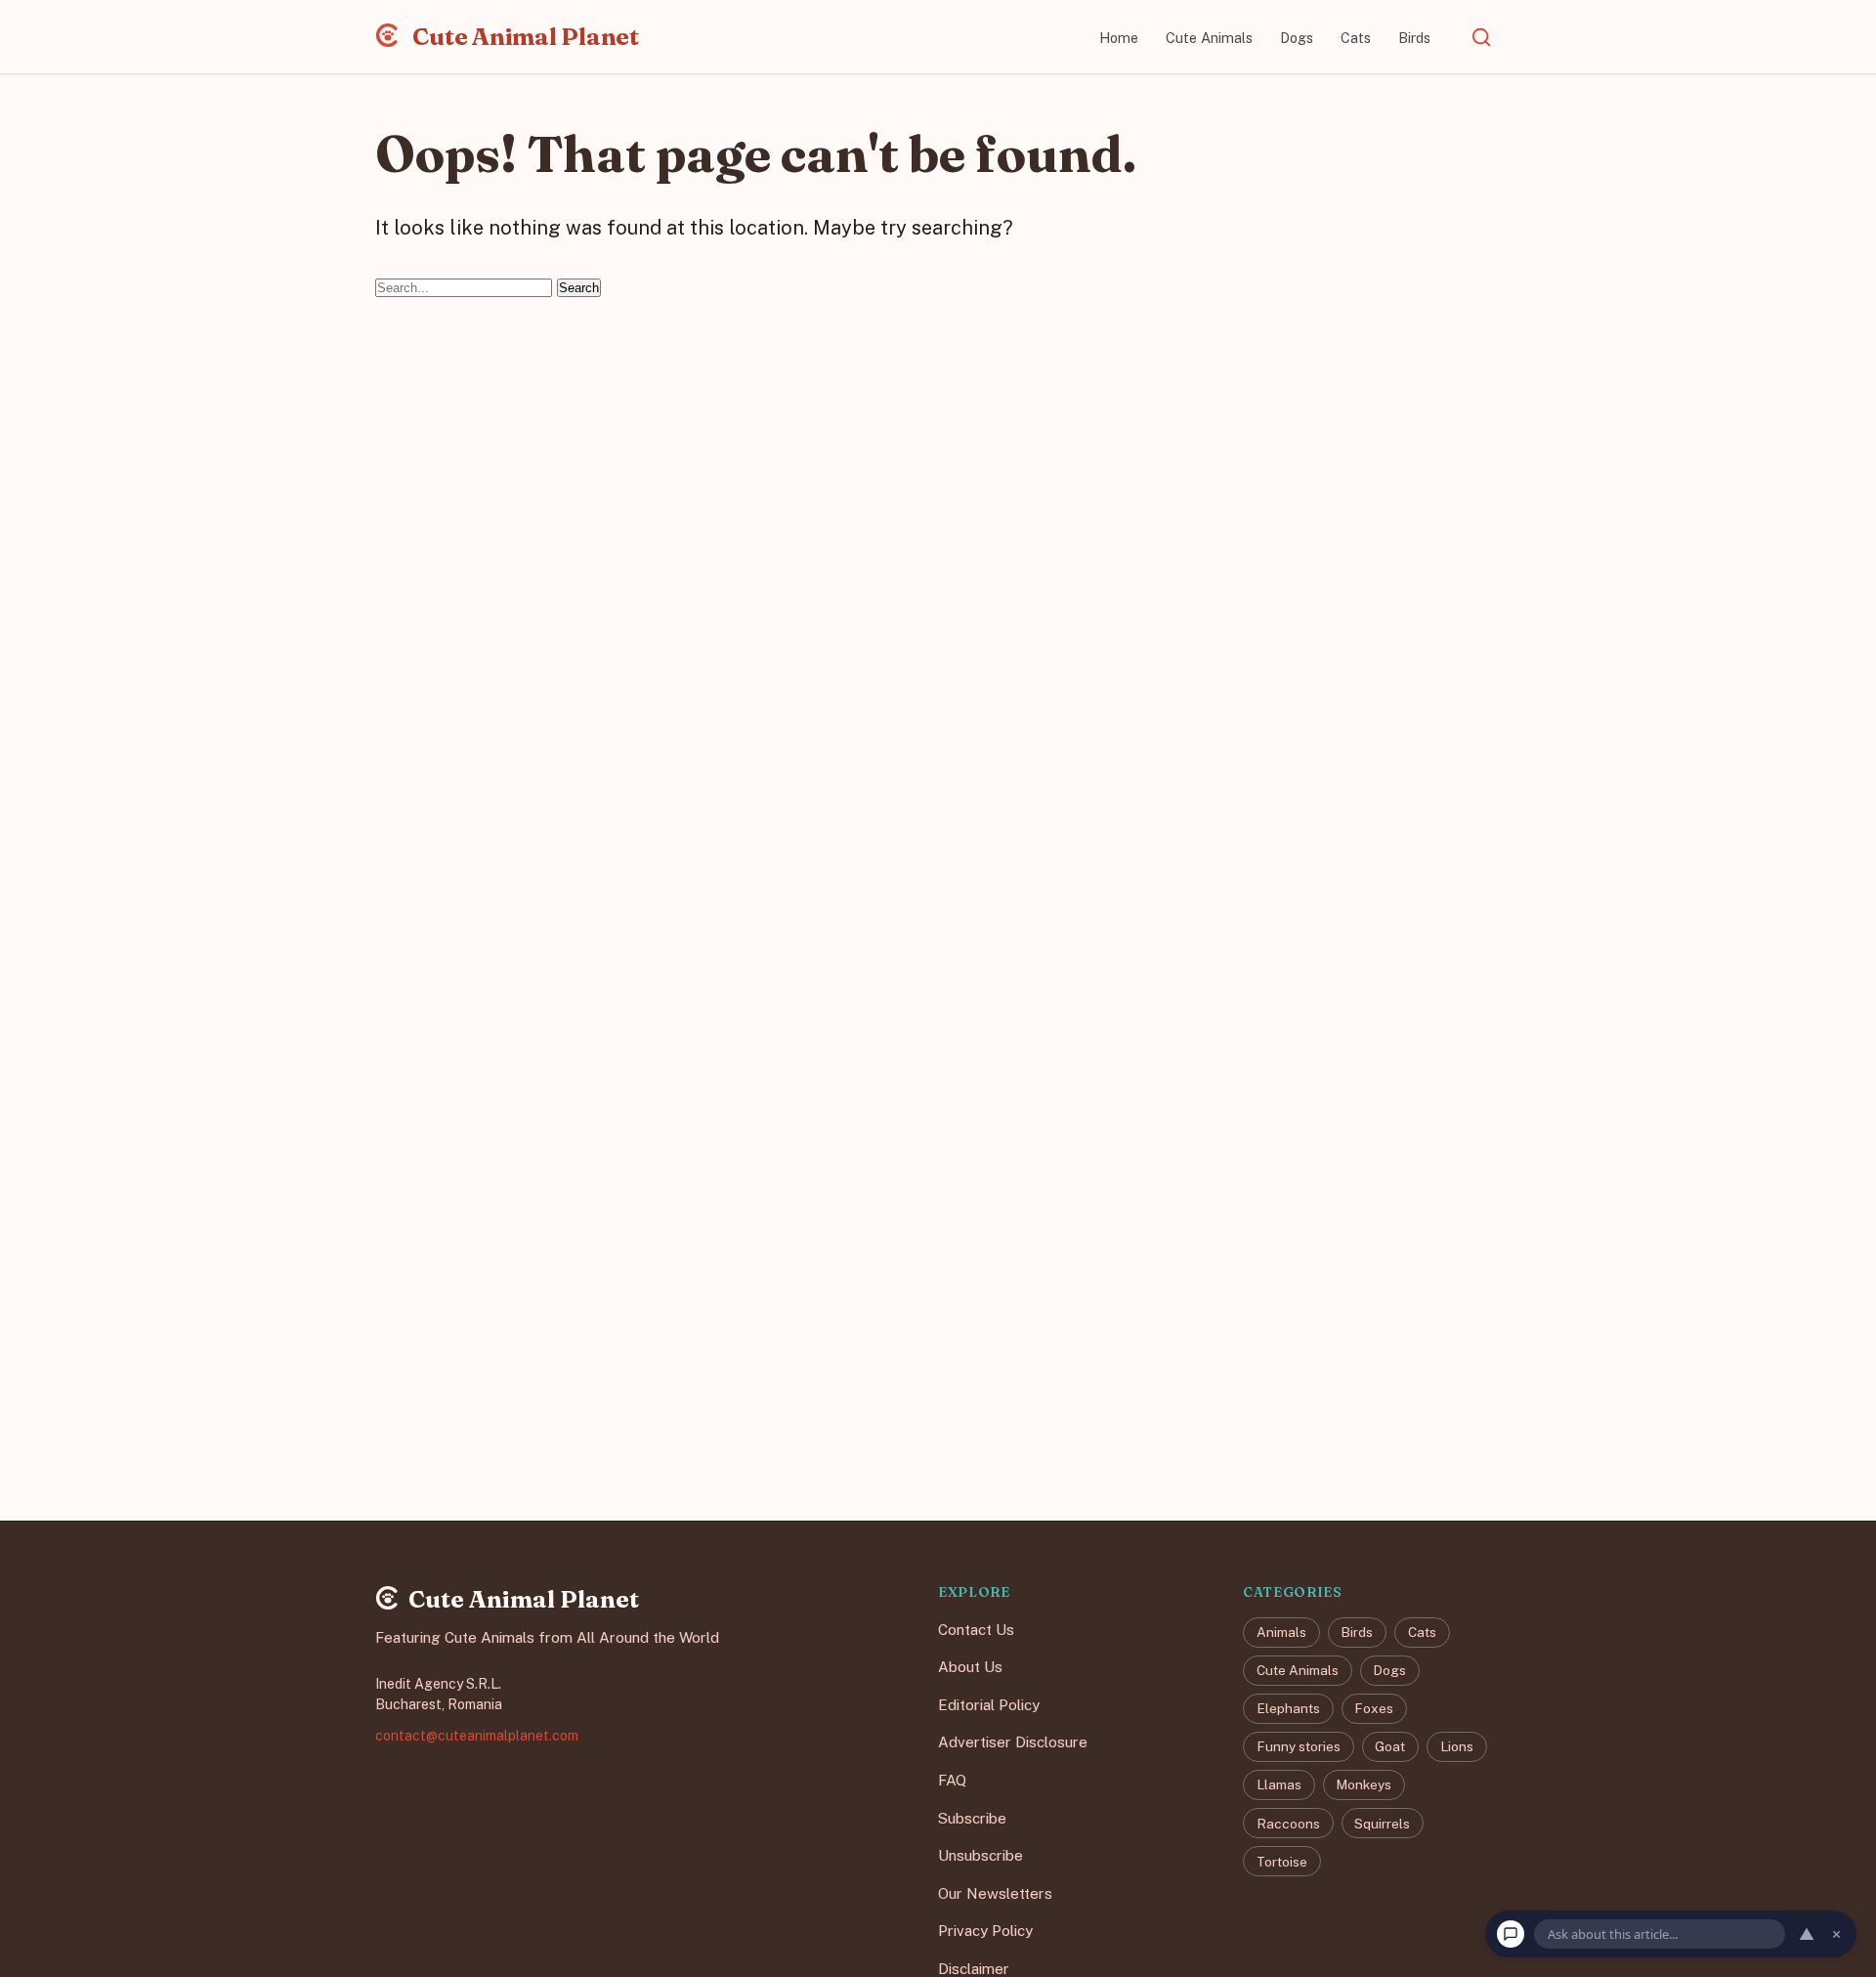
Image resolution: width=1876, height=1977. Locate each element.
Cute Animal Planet (524, 37)
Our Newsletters (995, 1893)
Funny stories (1299, 1746)
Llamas (1279, 1785)
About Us (970, 1667)
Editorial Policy (989, 1705)
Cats (1356, 38)
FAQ (952, 1780)
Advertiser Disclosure (1013, 1743)
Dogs (1297, 38)
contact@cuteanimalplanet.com (477, 1736)
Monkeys (1364, 1785)
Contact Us (976, 1630)
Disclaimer (974, 1969)
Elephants (1288, 1708)
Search (579, 288)
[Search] (1481, 37)
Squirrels (1382, 1824)
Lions (1457, 1746)
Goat (1390, 1746)
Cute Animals (1209, 38)
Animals (1281, 1632)
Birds (1414, 38)
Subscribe (972, 1818)
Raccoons (1288, 1824)
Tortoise (1282, 1862)
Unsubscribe (981, 1855)
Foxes (1374, 1708)
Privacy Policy (985, 1932)
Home (1119, 38)
